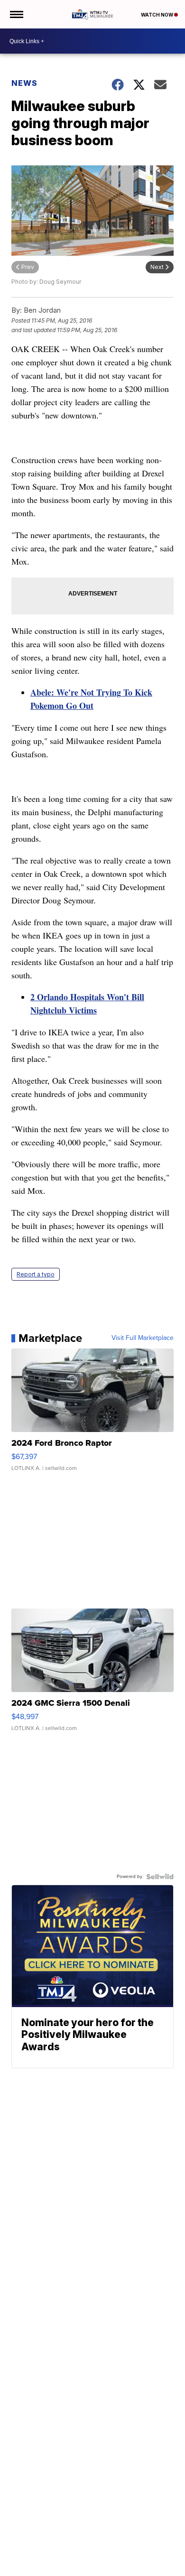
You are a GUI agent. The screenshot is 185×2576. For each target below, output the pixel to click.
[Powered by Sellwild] (160, 1877)
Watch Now (157, 15)
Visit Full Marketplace (143, 1338)
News (24, 83)
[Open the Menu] (16, 14)
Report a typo (36, 1274)
